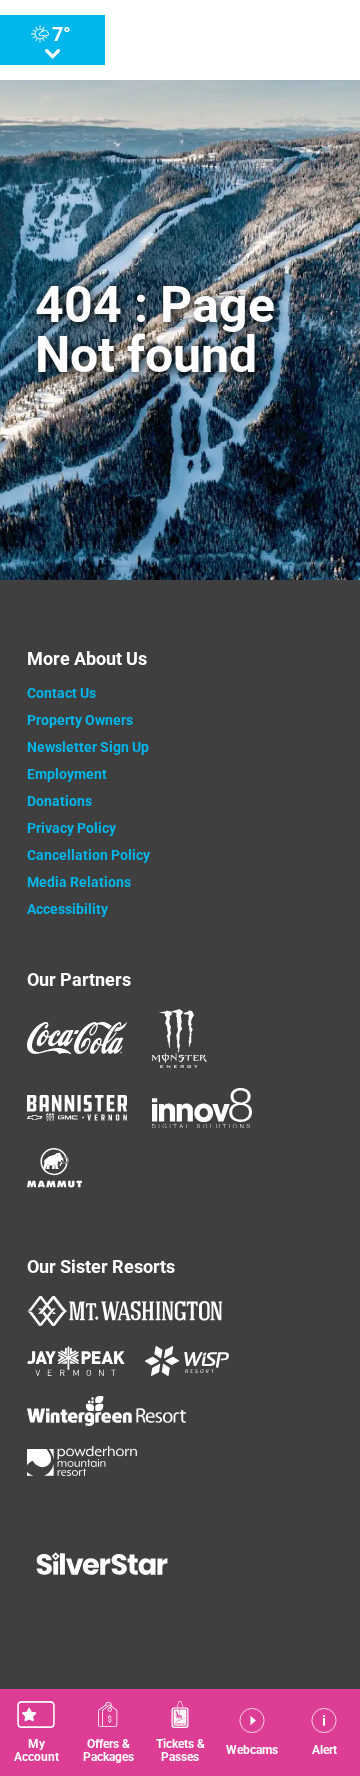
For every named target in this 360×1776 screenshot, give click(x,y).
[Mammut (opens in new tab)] (54, 1167)
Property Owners (80, 720)
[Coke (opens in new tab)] (77, 1038)
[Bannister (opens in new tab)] (77, 1108)
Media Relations (79, 882)
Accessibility (67, 909)
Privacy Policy (71, 828)
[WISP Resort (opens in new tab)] (187, 1361)
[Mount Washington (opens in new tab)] (124, 1311)
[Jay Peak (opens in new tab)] (76, 1361)
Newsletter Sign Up (88, 747)
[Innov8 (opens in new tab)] (202, 1108)
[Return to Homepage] (204, 40)
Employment (67, 774)
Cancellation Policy (88, 855)
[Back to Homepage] (180, 1566)
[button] (36, 1732)
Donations (59, 801)
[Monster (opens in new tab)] (179, 1038)
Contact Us (61, 693)
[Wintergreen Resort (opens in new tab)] (106, 1411)
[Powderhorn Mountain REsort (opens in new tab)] (82, 1461)
